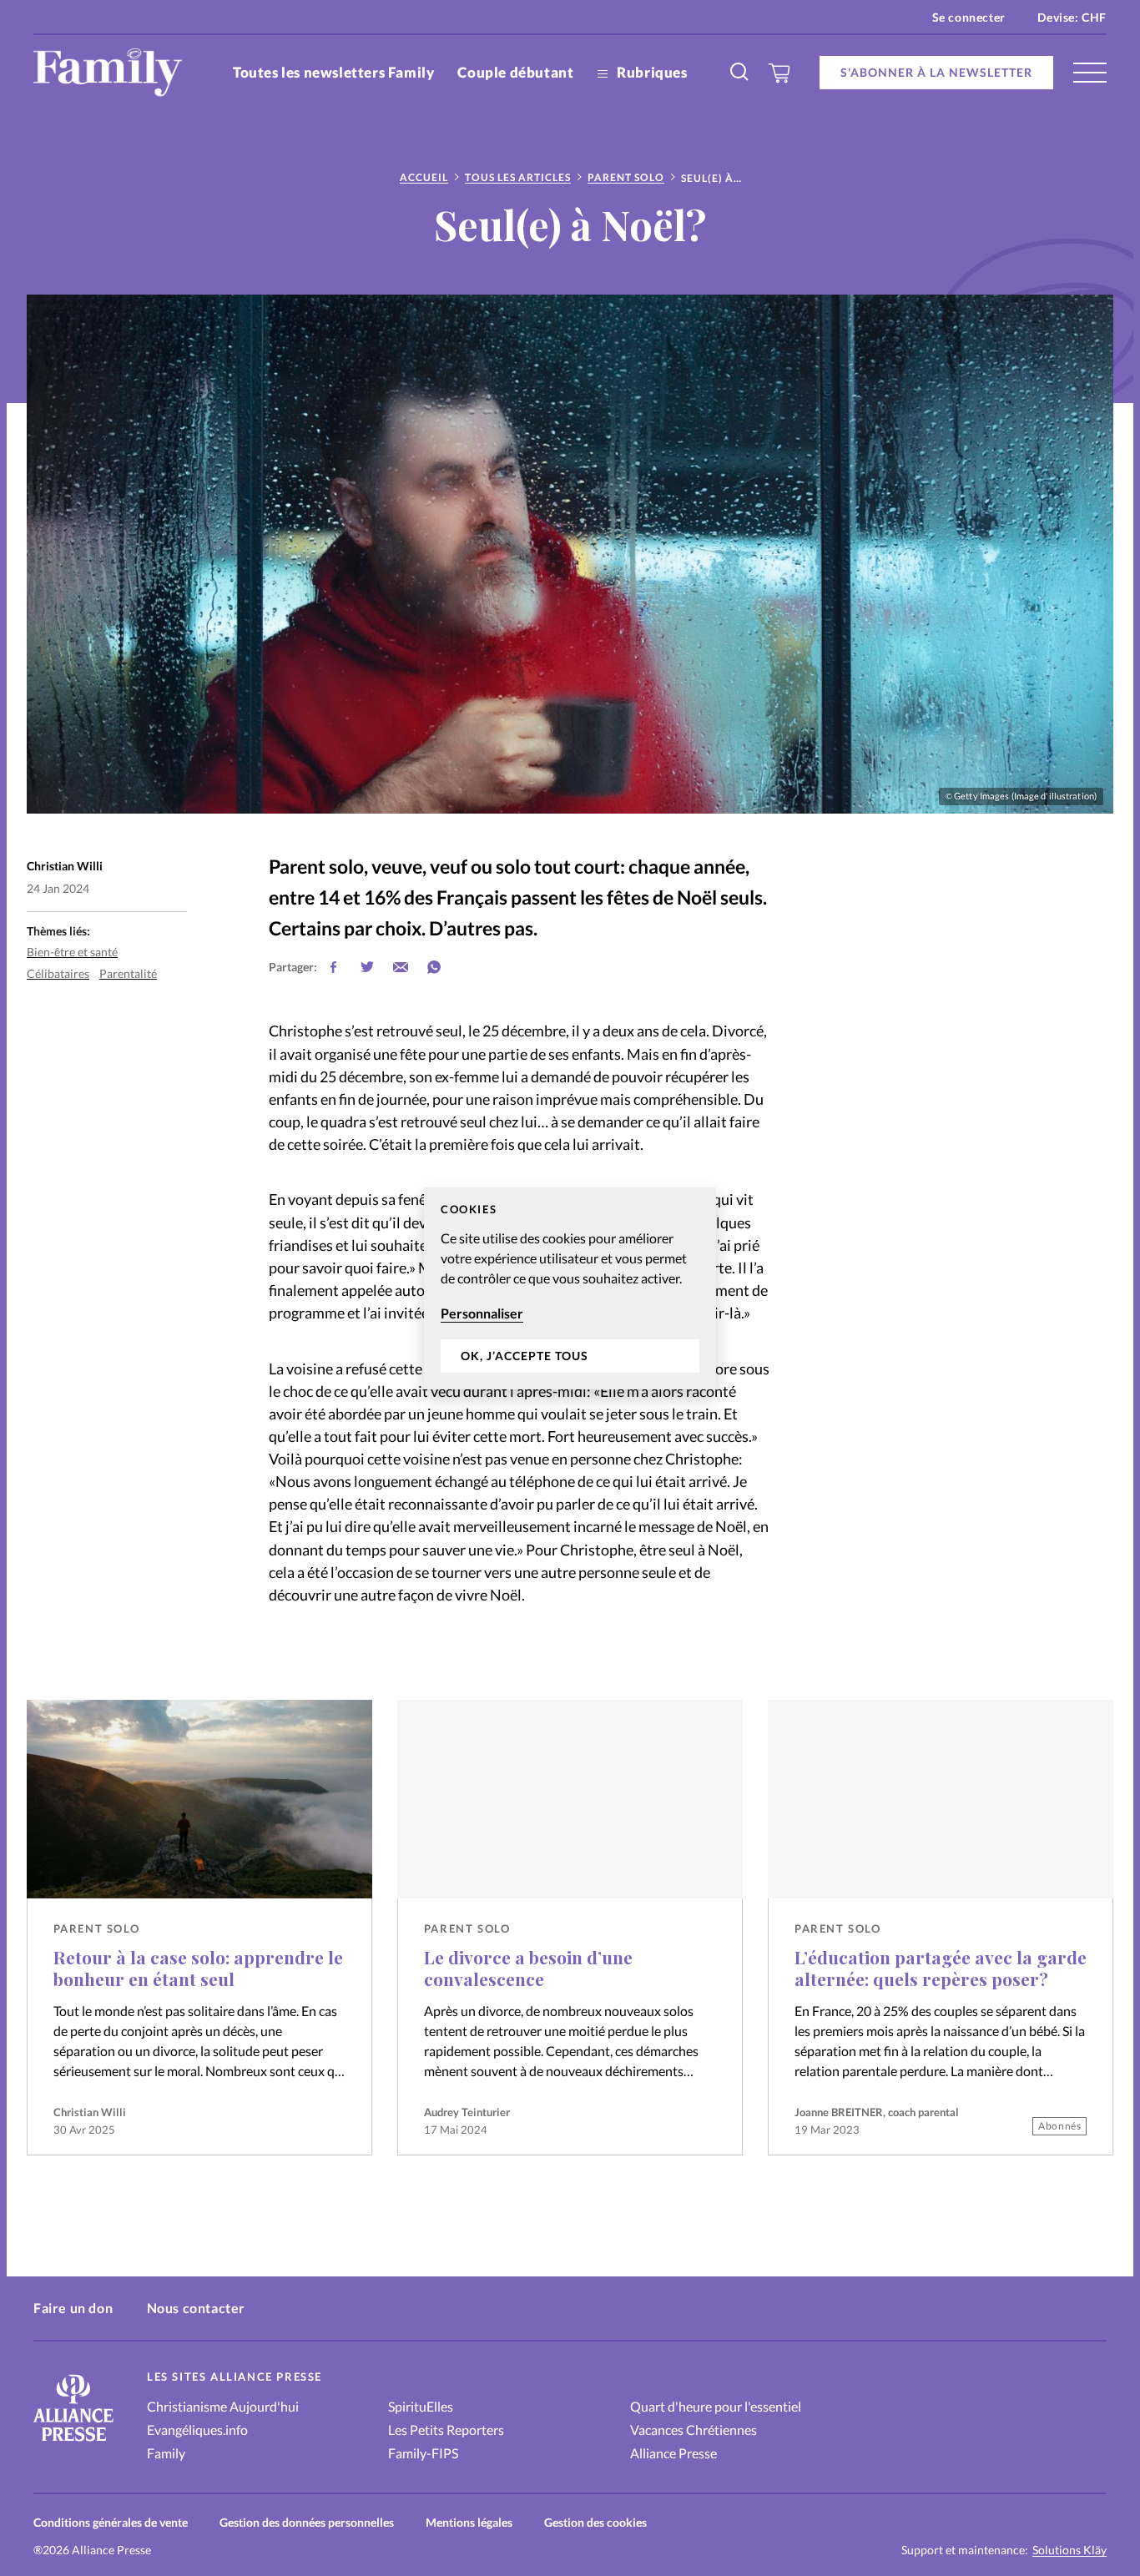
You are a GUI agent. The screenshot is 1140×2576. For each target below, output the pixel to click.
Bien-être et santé (72, 952)
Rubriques (651, 72)
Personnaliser (482, 1313)
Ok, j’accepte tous (525, 1356)
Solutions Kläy (1069, 2550)
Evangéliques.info (197, 2430)
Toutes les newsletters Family (333, 72)
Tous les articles (518, 177)
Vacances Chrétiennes (694, 2430)
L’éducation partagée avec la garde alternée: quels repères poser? (941, 1968)
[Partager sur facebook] (334, 967)
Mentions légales (469, 2522)
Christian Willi (90, 2112)
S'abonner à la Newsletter (936, 72)
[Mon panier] (780, 73)
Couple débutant (515, 72)
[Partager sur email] (401, 967)
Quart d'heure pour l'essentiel (716, 2406)
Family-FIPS (423, 2453)
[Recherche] (740, 73)
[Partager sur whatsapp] (434, 967)
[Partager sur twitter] (367, 967)
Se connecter (969, 17)
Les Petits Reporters (446, 2430)
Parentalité (128, 973)
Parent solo (626, 177)
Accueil (424, 177)
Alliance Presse (673, 2453)
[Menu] (1090, 73)
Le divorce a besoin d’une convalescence (528, 1968)
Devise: (1072, 17)
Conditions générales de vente (111, 2522)
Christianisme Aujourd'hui (223, 2406)
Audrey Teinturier (467, 2112)
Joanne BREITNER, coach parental (877, 2112)
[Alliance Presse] (73, 2443)
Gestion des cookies (595, 2522)
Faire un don (73, 2308)
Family (166, 2453)
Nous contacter (196, 2308)
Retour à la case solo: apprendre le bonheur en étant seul (198, 1968)
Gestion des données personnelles (307, 2522)
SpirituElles (421, 2406)
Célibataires (58, 973)
